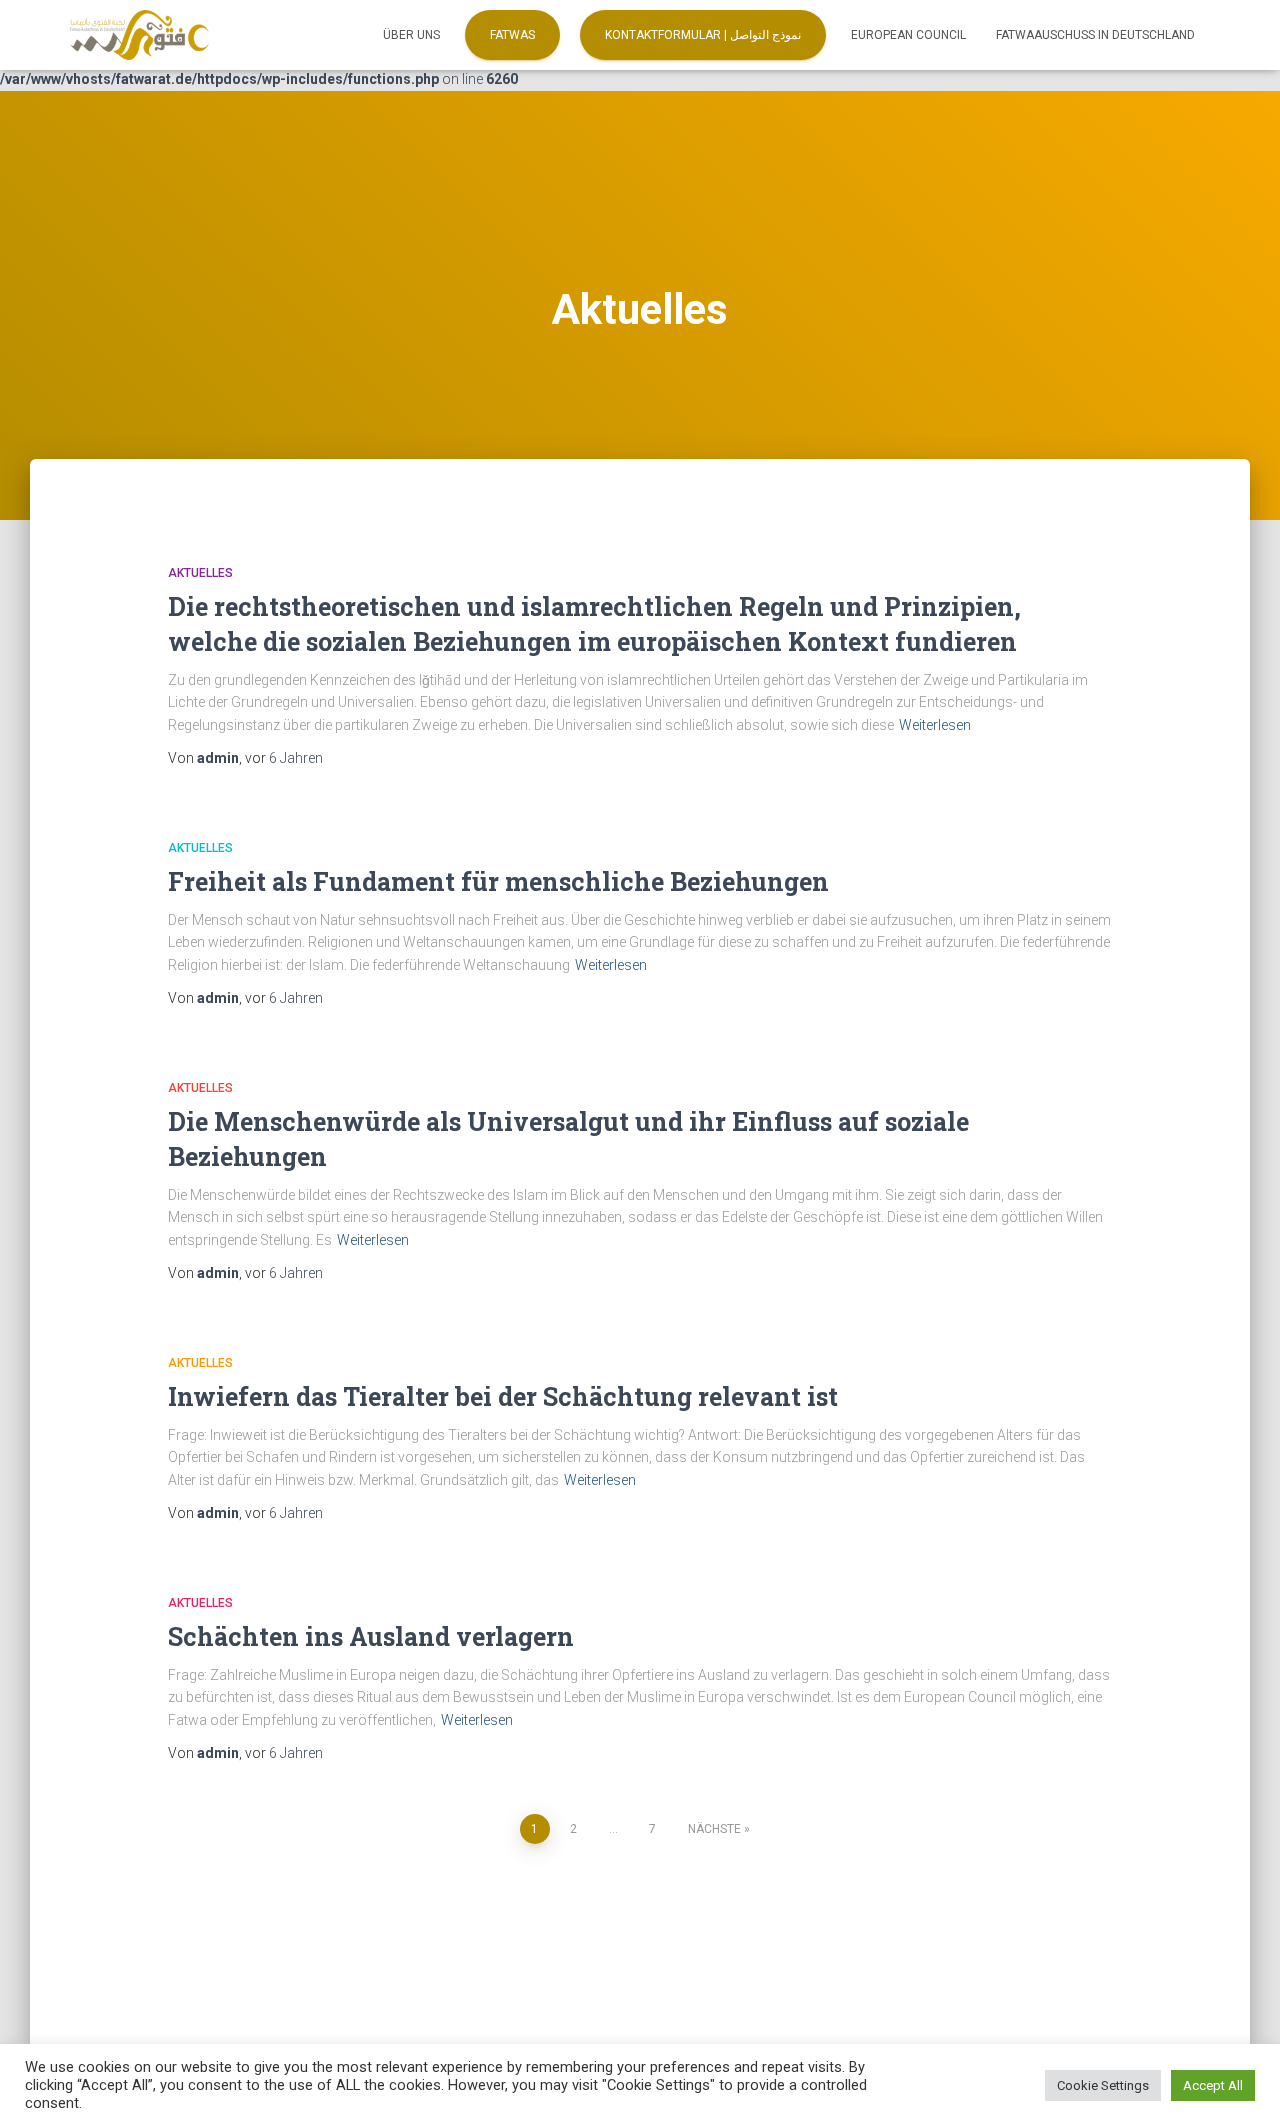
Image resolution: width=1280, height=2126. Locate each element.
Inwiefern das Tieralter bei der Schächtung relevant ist (503, 1396)
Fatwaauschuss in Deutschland (1095, 35)
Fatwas (512, 35)
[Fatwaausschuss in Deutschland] (139, 35)
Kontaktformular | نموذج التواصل (703, 35)
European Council (908, 35)
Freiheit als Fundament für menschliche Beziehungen (498, 881)
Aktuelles (200, 573)
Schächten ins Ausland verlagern (371, 1636)
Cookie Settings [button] (1103, 2085)
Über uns (411, 35)
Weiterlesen (935, 725)
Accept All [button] (1213, 2085)
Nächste (714, 1829)
